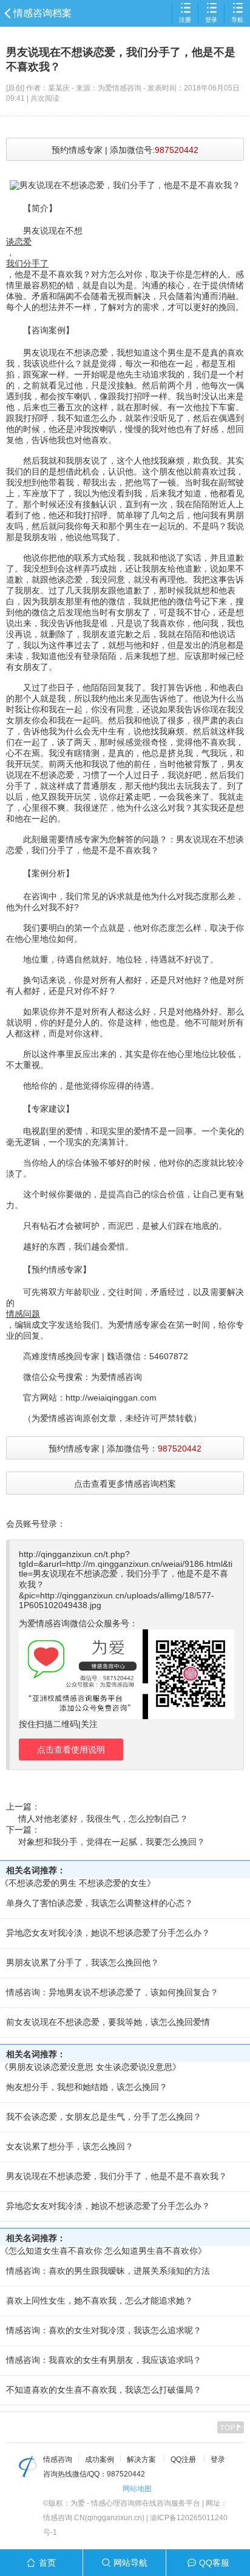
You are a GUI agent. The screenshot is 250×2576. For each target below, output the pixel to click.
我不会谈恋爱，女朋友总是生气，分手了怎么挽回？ (104, 2117)
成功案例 (100, 2459)
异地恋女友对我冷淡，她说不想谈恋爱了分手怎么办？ (108, 1933)
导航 (237, 20)
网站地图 (137, 2489)
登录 (211, 20)
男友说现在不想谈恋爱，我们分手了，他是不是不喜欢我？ (117, 2176)
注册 (185, 20)
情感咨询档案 (42, 13)
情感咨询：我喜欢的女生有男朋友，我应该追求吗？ (104, 2360)
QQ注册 (183, 2459)
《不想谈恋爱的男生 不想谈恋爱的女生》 (78, 1883)
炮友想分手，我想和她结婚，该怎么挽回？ (87, 2087)
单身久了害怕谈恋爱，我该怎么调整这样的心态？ (100, 1903)
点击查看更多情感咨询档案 (125, 1484)
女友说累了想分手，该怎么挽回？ (70, 2146)
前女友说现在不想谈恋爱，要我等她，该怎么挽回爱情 (108, 2022)
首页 (47, 2563)
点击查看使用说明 (71, 1749)
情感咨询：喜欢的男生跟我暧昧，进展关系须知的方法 (108, 2271)
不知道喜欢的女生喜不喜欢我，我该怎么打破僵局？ (104, 2390)
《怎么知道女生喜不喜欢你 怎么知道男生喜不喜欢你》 (103, 2251)
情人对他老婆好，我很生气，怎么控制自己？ (103, 1819)
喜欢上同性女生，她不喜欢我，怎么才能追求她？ (100, 2300)
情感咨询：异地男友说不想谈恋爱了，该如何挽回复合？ (112, 1992)
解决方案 (141, 2459)
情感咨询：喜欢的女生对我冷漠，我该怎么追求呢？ (104, 2330)
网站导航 (130, 2563)
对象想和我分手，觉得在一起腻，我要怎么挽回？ (112, 1842)
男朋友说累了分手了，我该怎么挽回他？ (83, 1962)
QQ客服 (214, 2563)
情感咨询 (58, 2459)
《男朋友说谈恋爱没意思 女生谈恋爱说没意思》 (90, 2067)
